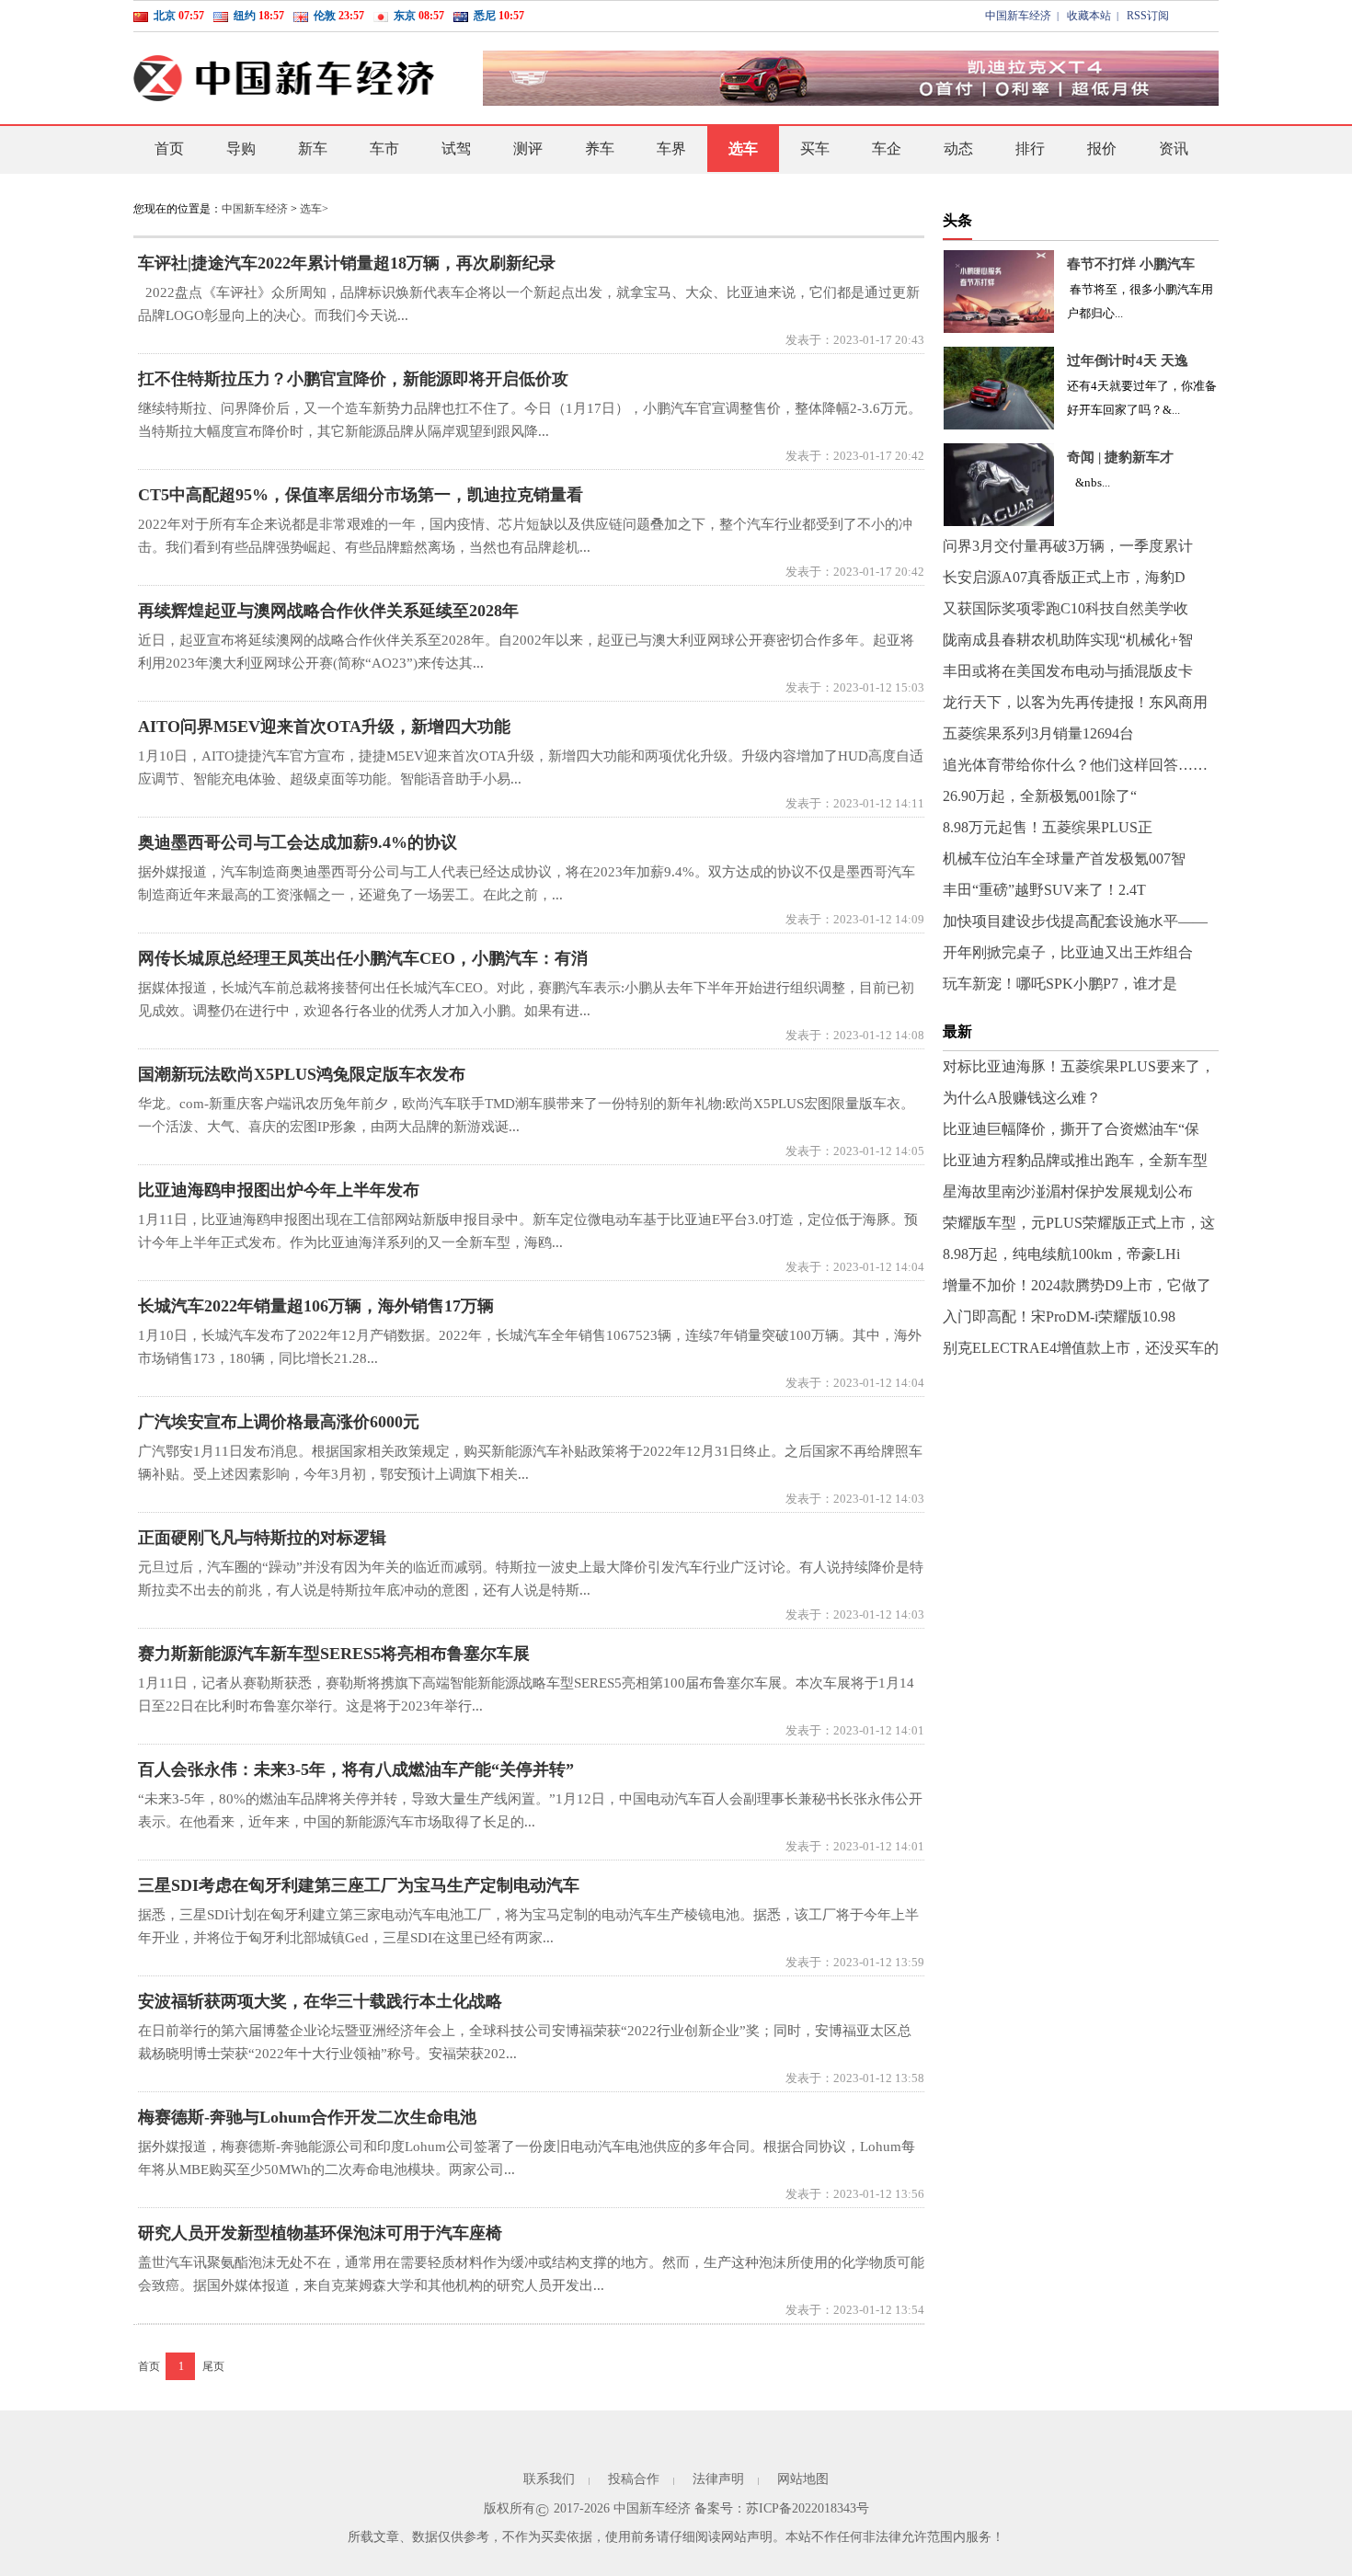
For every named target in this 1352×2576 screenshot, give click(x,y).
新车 (313, 149)
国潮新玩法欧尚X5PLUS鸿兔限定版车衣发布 (302, 1074)
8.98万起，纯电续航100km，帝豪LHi (1061, 1254)
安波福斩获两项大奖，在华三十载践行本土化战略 (320, 2001)
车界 (671, 149)
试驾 (456, 149)
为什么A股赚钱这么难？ (1022, 1098)
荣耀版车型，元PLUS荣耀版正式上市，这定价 (1079, 1227)
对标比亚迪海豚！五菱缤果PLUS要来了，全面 (1079, 1070)
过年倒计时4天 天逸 (1128, 361)
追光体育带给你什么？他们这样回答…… (1075, 765)
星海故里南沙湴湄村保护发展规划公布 (1068, 1191)
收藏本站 (1089, 16)
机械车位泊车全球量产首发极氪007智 (1064, 859)
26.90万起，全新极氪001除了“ (1040, 796)
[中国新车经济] (285, 78)
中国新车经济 (1018, 16)
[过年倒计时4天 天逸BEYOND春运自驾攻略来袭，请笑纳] (999, 388)
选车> (314, 209)
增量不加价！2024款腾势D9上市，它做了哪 (1077, 1289)
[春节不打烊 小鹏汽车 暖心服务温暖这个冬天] (999, 292)
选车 (743, 149)
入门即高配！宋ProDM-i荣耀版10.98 (1059, 1317)
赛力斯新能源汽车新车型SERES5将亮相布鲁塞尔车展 (334, 1654)
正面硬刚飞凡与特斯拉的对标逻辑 (262, 1538)
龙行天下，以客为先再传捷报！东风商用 (1075, 702)
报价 (1102, 149)
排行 (1030, 149)
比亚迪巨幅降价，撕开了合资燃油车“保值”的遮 (1071, 1133)
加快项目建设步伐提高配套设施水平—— (1075, 921)
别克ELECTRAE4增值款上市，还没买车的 (1081, 1348)
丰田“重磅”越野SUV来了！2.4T (1044, 890)
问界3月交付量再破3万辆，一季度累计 (1068, 546)
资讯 (1174, 149)
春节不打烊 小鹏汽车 (1131, 264)
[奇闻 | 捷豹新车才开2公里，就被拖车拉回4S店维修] (999, 485)
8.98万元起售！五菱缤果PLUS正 (1048, 827)
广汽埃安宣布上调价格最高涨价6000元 (279, 1422)
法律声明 (718, 2479)
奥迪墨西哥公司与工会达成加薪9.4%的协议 (298, 842)
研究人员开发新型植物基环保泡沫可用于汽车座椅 (320, 2233)
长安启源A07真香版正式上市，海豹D (1064, 577)
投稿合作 (634, 2479)
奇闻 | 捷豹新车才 (1120, 457)
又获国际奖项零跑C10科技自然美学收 (1066, 608)
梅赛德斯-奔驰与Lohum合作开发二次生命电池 (307, 2117)
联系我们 (549, 2479)
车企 (887, 149)
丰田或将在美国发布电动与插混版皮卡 (1068, 671)
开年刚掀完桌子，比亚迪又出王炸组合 (1068, 952)
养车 (600, 149)
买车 (815, 149)
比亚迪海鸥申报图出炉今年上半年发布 (279, 1190)
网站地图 (803, 2479)
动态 (958, 149)
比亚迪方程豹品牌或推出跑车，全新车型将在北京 (1075, 1164)
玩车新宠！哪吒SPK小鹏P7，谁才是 (1060, 984)
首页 (169, 149)
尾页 (213, 2366)
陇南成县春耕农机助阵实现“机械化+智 (1068, 640)
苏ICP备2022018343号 (808, 2508)
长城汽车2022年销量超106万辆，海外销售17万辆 (316, 1306)
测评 (528, 149)
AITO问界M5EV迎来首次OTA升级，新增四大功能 (324, 727)
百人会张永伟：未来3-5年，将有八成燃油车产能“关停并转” (356, 1769)
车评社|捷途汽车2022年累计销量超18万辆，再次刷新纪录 (347, 263)
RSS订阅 (1148, 16)
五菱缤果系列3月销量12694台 (1038, 733)
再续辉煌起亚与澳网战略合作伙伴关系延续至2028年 (328, 611)
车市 (384, 149)
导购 (241, 149)
